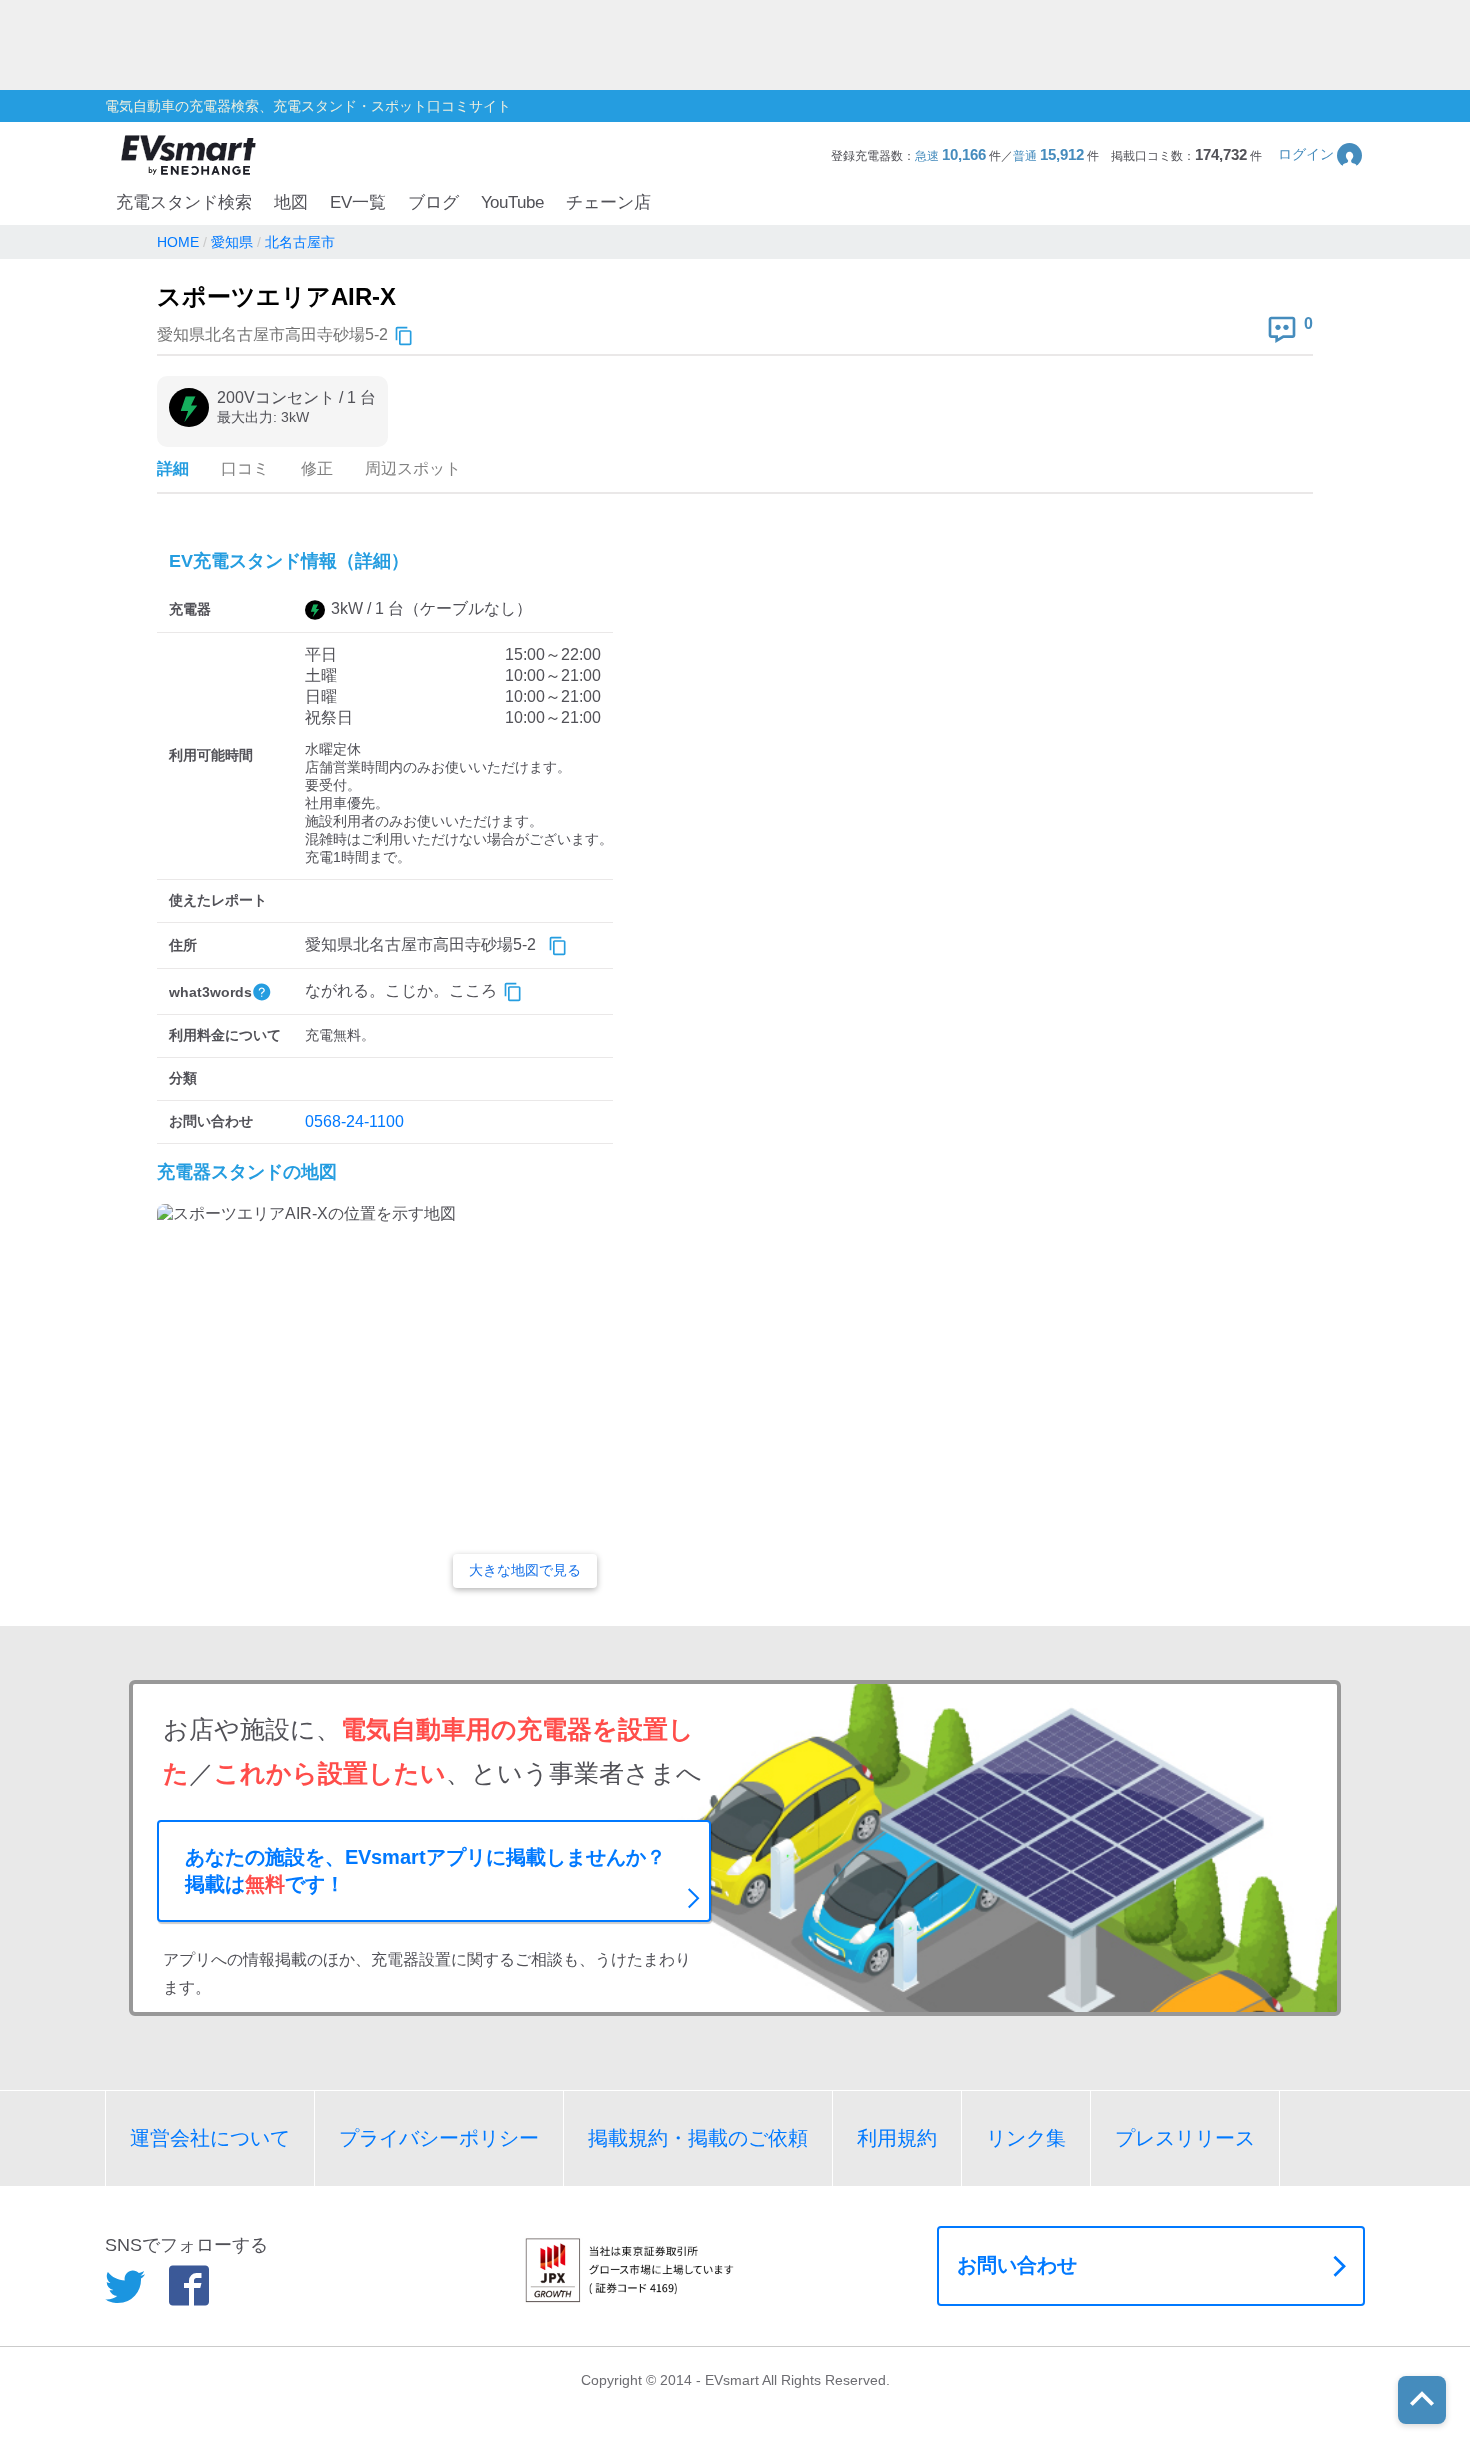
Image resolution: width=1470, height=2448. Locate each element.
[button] (1321, 154)
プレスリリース (1185, 2138)
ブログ (433, 202)
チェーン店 (608, 202)
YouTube (512, 202)
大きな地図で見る (525, 1570)
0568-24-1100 (354, 1121)
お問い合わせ (1017, 2265)
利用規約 (897, 2138)
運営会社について (210, 2138)
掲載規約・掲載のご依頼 (698, 2138)
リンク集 (1026, 2138)
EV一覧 (358, 202)
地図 (291, 202)
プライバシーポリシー (439, 2138)
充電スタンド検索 (184, 202)
